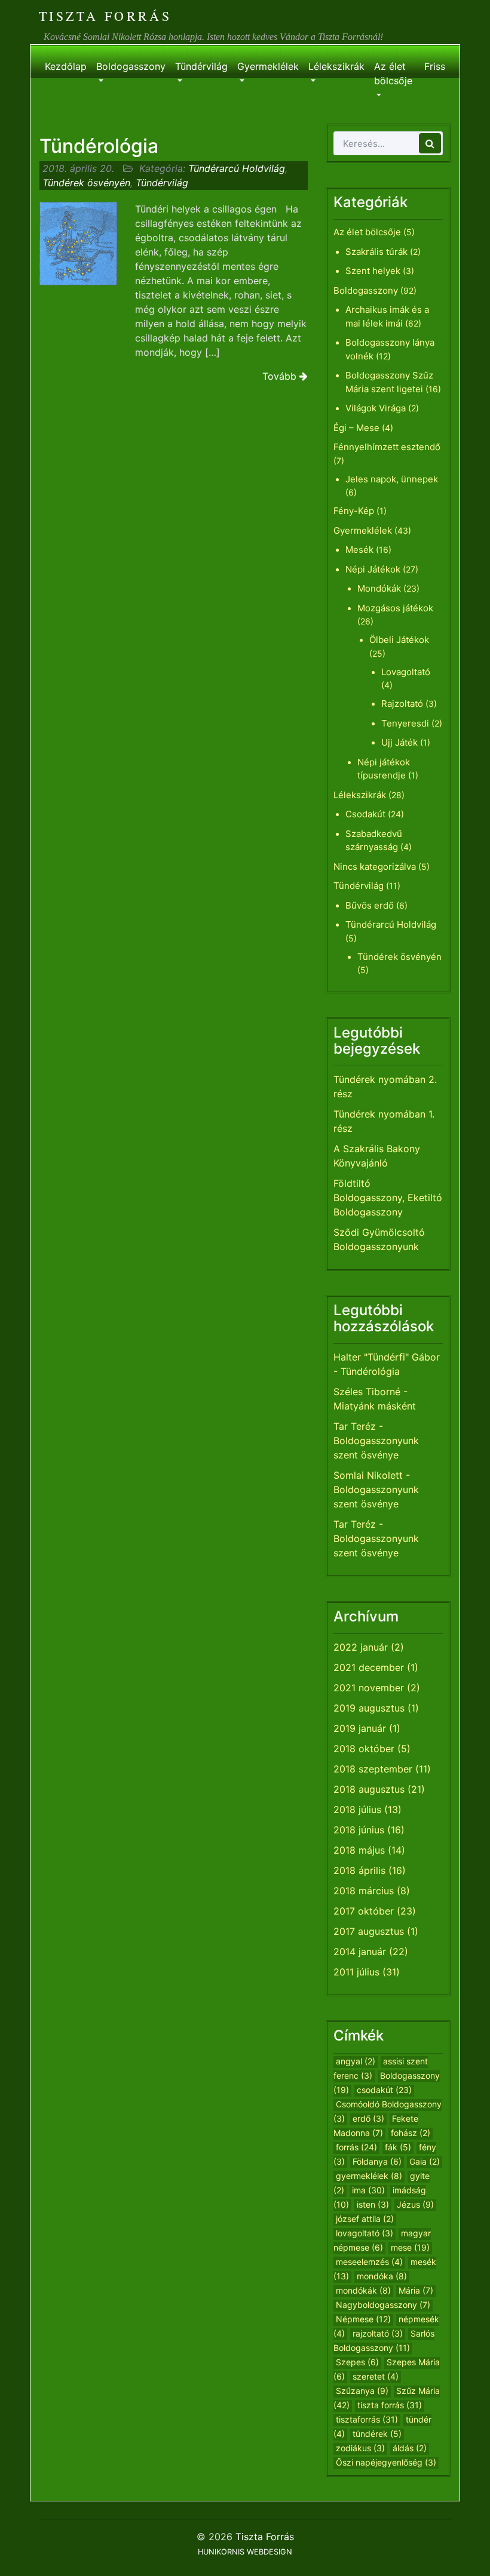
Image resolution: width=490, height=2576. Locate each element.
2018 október (364, 1749)
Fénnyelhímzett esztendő (387, 447)
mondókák (363, 2290)
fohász (411, 2133)
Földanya (377, 2161)
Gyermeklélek (268, 66)
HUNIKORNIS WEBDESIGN (245, 2552)
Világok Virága (376, 408)
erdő (368, 2118)
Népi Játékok (373, 569)
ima (368, 2190)
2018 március (364, 1891)
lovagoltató (365, 2233)
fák (398, 2147)
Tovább (281, 376)
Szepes (357, 2362)
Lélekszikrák (336, 66)
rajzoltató (378, 2333)
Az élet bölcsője (393, 73)
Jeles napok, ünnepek (392, 479)
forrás (356, 2147)
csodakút (384, 2090)
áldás (410, 2448)
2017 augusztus (369, 1931)
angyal (356, 2061)
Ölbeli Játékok (399, 640)
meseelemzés (369, 2262)
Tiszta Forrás (105, 16)
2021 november (369, 1688)
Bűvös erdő (370, 905)
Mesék (359, 550)
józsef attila (365, 2219)
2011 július (356, 1972)
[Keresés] (430, 143)
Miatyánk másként (375, 1406)
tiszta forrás (390, 2405)
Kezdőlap (66, 66)
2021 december (369, 1667)
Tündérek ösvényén (86, 183)
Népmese (363, 2319)
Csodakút (365, 814)
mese (410, 2247)
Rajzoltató (402, 704)
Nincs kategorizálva (375, 867)
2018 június (359, 1830)
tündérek (377, 2434)
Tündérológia (99, 146)
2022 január (361, 1647)
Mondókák (379, 588)
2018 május (359, 1850)
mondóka (382, 2276)
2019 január (360, 1728)
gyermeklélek (369, 2176)
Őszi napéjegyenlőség (386, 2462)
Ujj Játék (399, 742)
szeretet (376, 2376)
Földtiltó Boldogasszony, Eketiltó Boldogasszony (388, 1198)
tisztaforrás (367, 2419)
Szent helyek (373, 271)
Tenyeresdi (405, 723)
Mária (416, 2290)
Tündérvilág (201, 66)
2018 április (359, 1870)
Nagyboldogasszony (383, 2305)
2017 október (364, 1911)
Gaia (425, 2161)
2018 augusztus (369, 1789)
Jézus (415, 2204)
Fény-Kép (354, 511)
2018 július (357, 1809)
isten (373, 2204)
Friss (435, 66)
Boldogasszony (131, 66)
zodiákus (360, 2448)
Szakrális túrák (376, 252)
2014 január (360, 1952)
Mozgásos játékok (395, 608)
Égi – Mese (356, 428)
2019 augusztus (369, 1708)
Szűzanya (362, 2391)
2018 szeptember (373, 1769)
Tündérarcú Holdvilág (237, 168)
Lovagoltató (406, 672)
